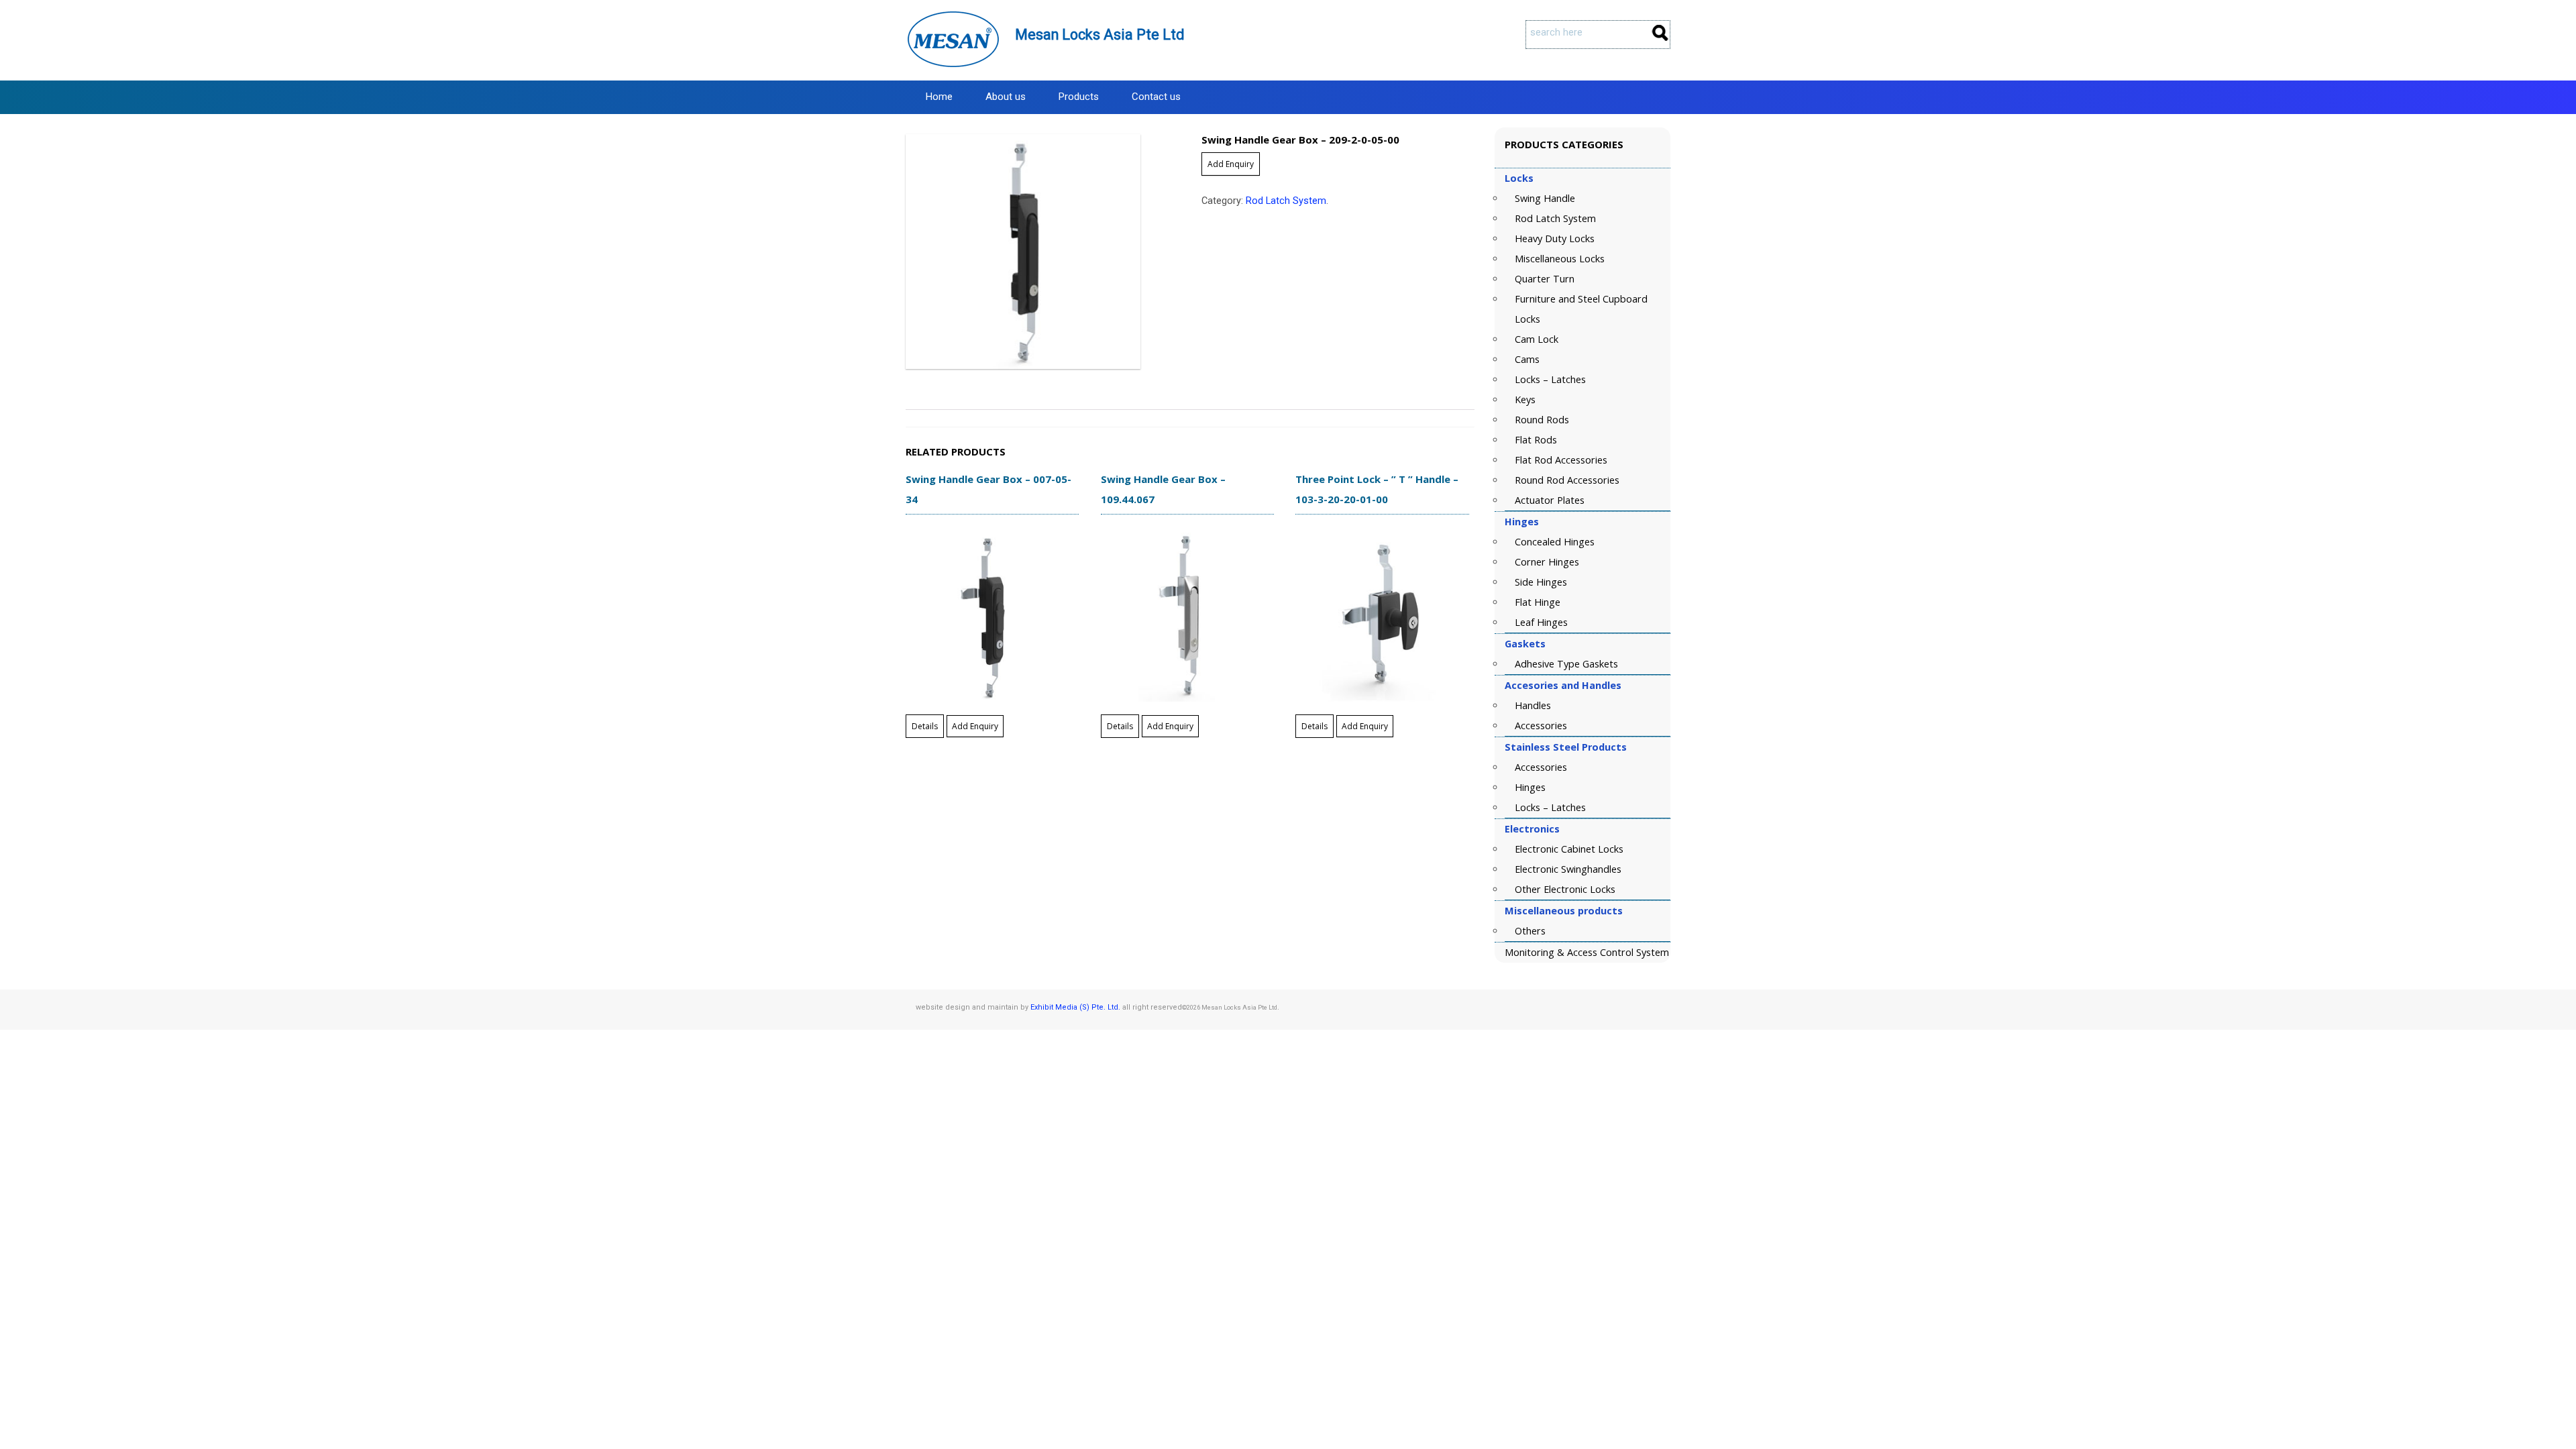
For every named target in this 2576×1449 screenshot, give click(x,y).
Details (925, 726)
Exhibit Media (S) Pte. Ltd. (1075, 1007)
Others (1530, 931)
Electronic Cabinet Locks (1569, 849)
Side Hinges (1541, 582)
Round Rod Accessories (1567, 480)
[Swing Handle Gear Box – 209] (1042, 252)
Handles (1533, 705)
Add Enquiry (1231, 164)
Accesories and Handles (1563, 685)
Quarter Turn (1545, 279)
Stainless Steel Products (1566, 747)
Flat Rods (1536, 440)
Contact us (1156, 97)
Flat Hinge (1538, 602)
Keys (1525, 399)
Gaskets (1525, 644)
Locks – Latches (1550, 379)
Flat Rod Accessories (1561, 460)
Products (1079, 97)
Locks (1519, 178)
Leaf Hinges (1541, 622)
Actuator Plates (1550, 500)
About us (1006, 97)
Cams (1527, 359)
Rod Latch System (1286, 201)
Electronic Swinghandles (1568, 869)
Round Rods (1542, 420)
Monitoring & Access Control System (1587, 952)
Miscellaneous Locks (1560, 259)
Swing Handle (1545, 198)
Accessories (1541, 726)
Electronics (1532, 829)
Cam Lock (1537, 339)
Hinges (1522, 522)
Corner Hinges (1547, 562)
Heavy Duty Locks (1555, 238)
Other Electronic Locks (1565, 889)
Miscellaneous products (1564, 911)
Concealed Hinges (1555, 542)
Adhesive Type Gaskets (1566, 664)
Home (939, 97)
